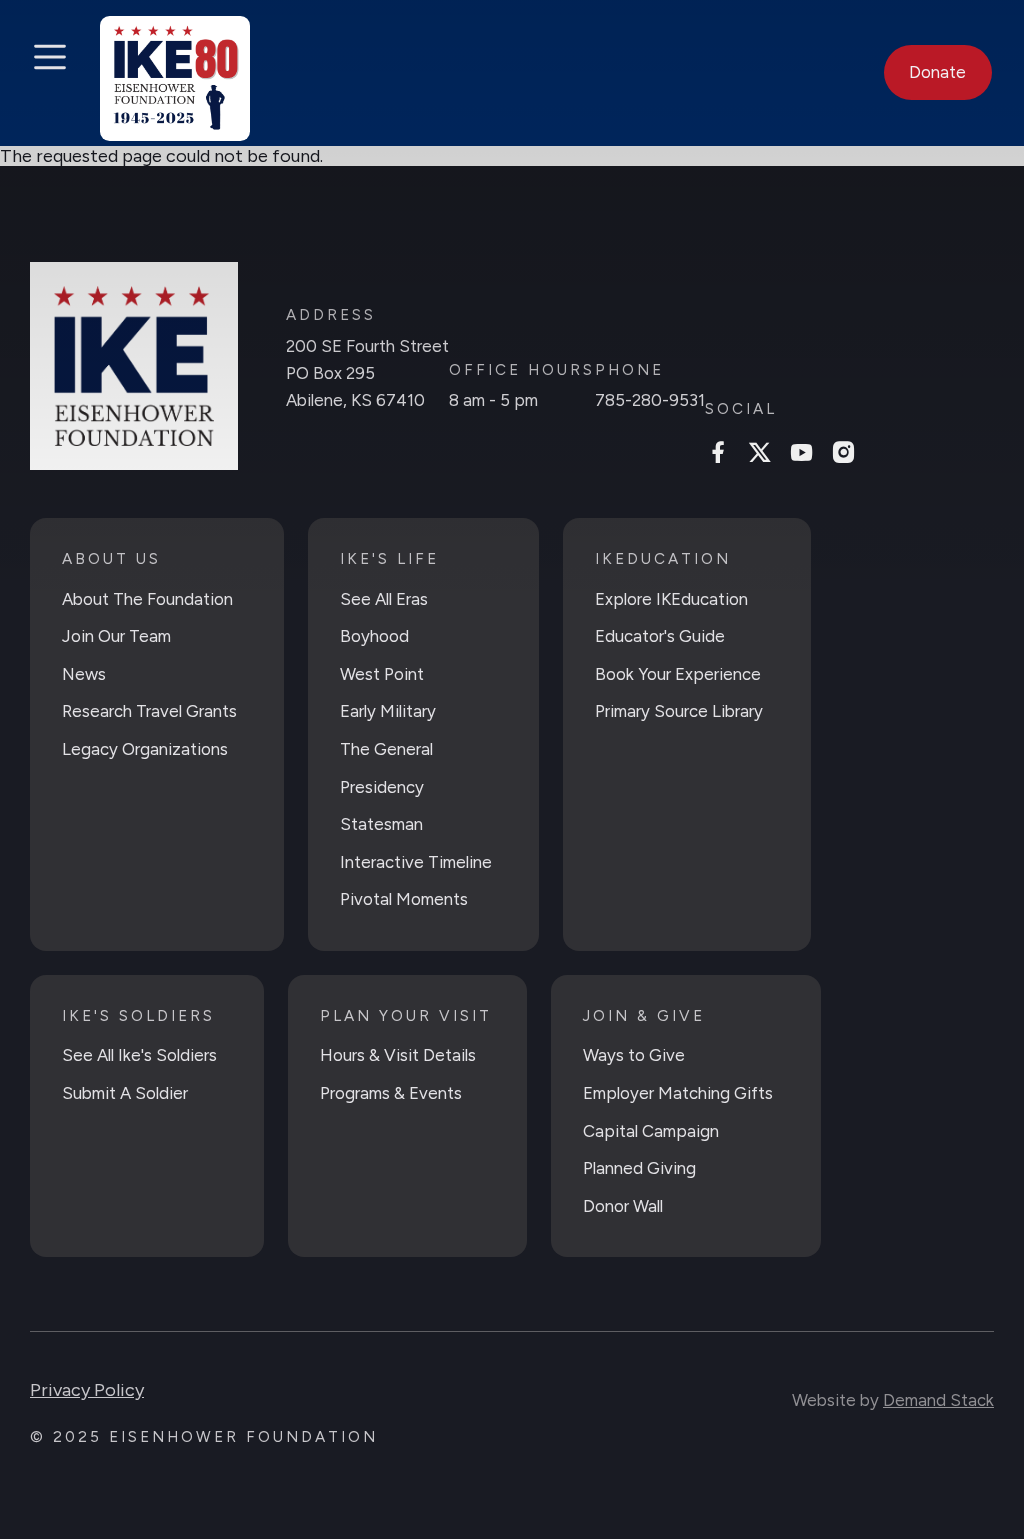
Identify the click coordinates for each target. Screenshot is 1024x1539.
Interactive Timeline (416, 862)
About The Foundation (147, 599)
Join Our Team (116, 636)
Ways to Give (634, 1055)
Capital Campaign (651, 1131)
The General (386, 749)
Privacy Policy (87, 1390)
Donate (937, 72)
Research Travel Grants (149, 711)
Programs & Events (391, 1093)
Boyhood (374, 636)
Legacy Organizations (145, 749)
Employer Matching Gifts (678, 1093)
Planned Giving (639, 1168)
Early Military (388, 711)
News (84, 674)
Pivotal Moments (404, 899)
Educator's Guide (660, 636)
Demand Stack (938, 1400)
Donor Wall (623, 1206)
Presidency (382, 787)
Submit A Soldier (125, 1093)
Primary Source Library (679, 711)
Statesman (381, 824)
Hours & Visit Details (398, 1055)
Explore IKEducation (671, 599)
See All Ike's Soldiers (139, 1055)
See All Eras (384, 599)
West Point (382, 674)
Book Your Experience (678, 674)
